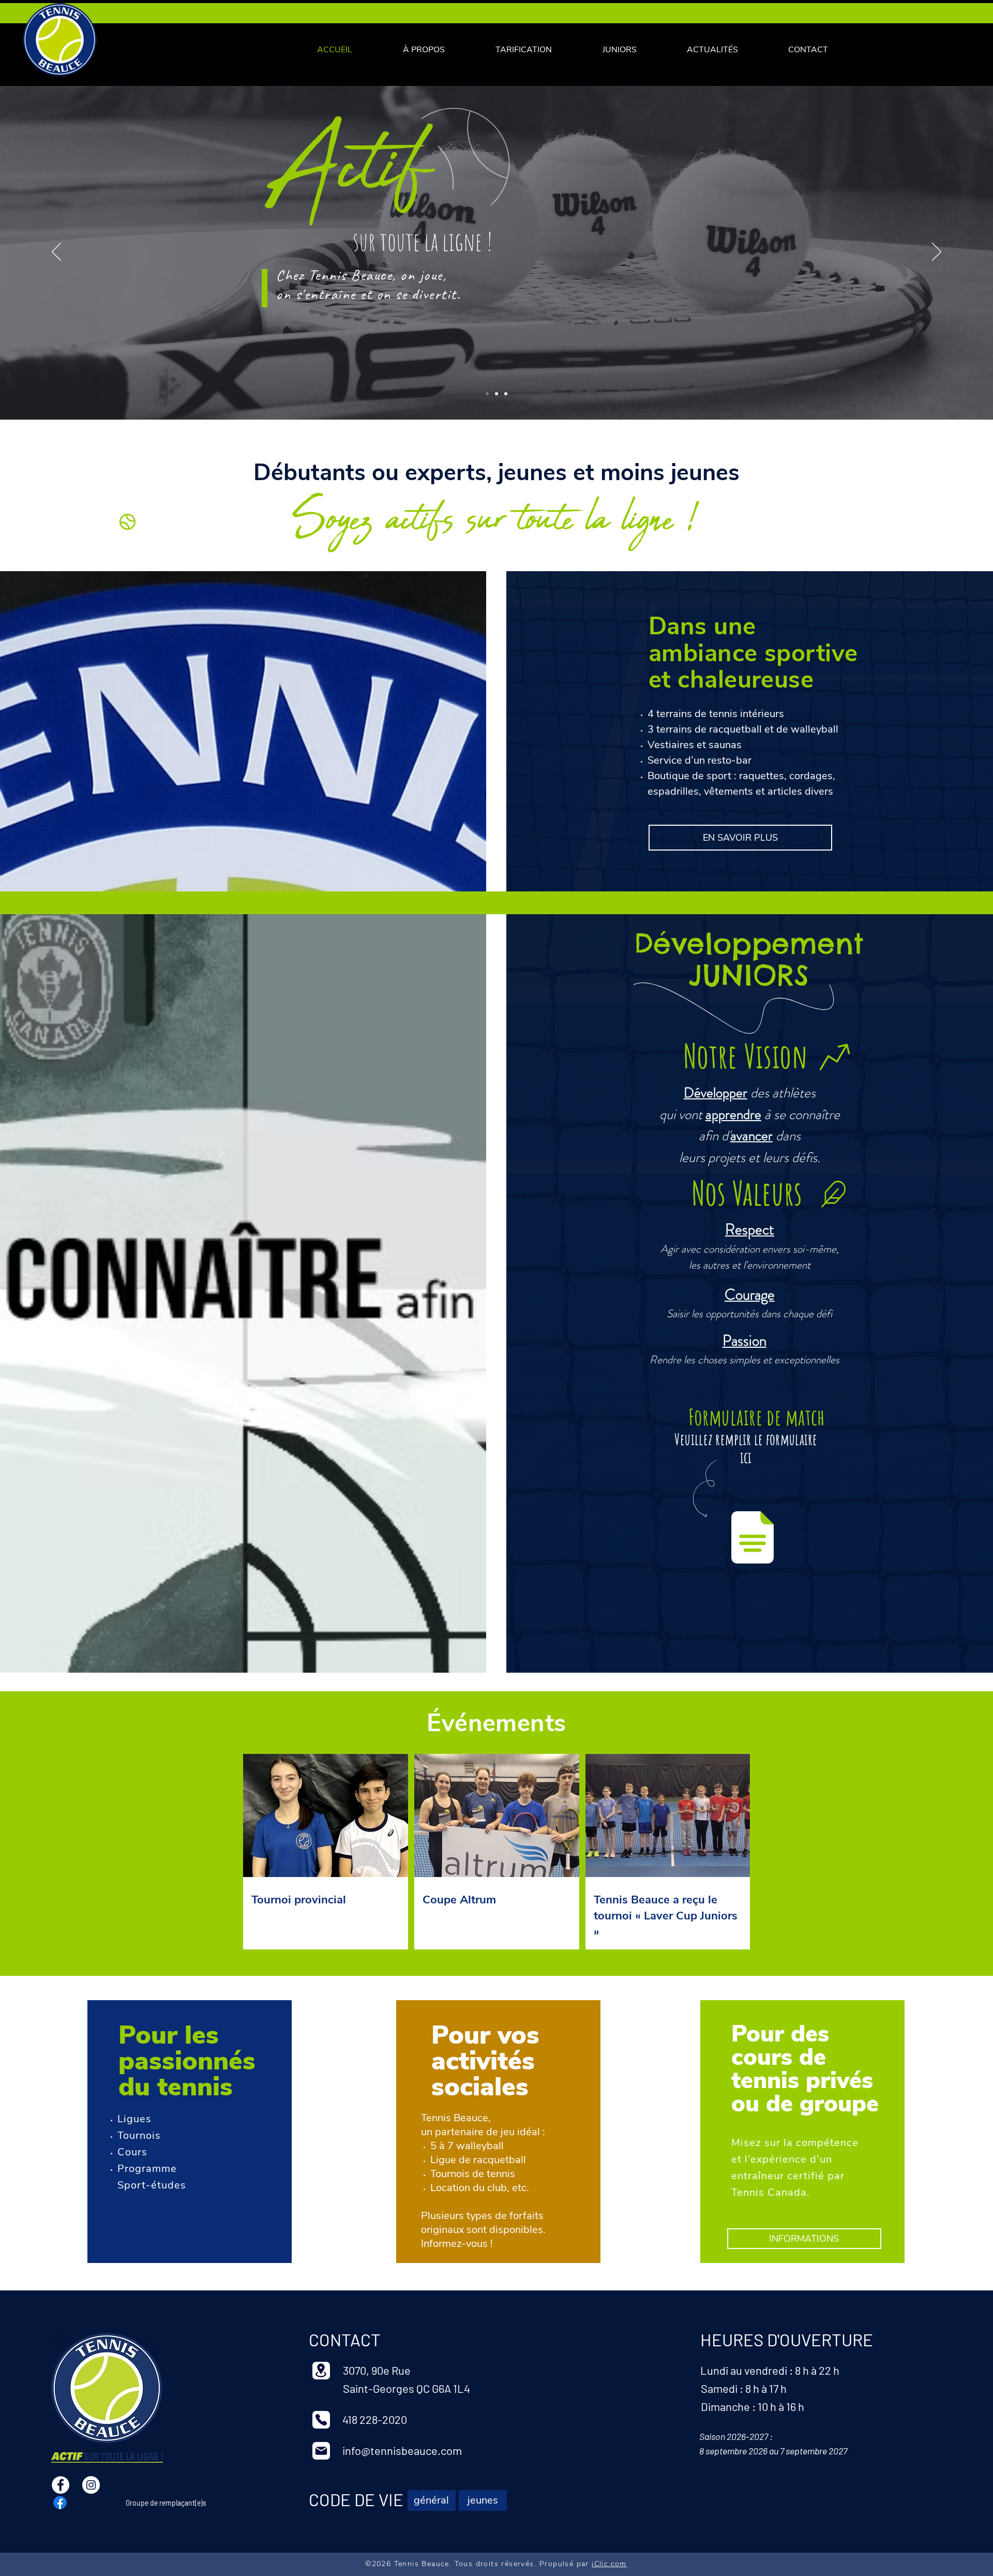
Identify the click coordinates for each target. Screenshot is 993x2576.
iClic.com (609, 2564)
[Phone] (321, 2420)
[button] (524, 50)
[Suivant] (937, 252)
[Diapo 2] (496, 394)
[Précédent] (56, 252)
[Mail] (321, 2451)
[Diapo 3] (506, 394)
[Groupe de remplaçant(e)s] (60, 2503)
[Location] (321, 2371)
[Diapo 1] (487, 394)
